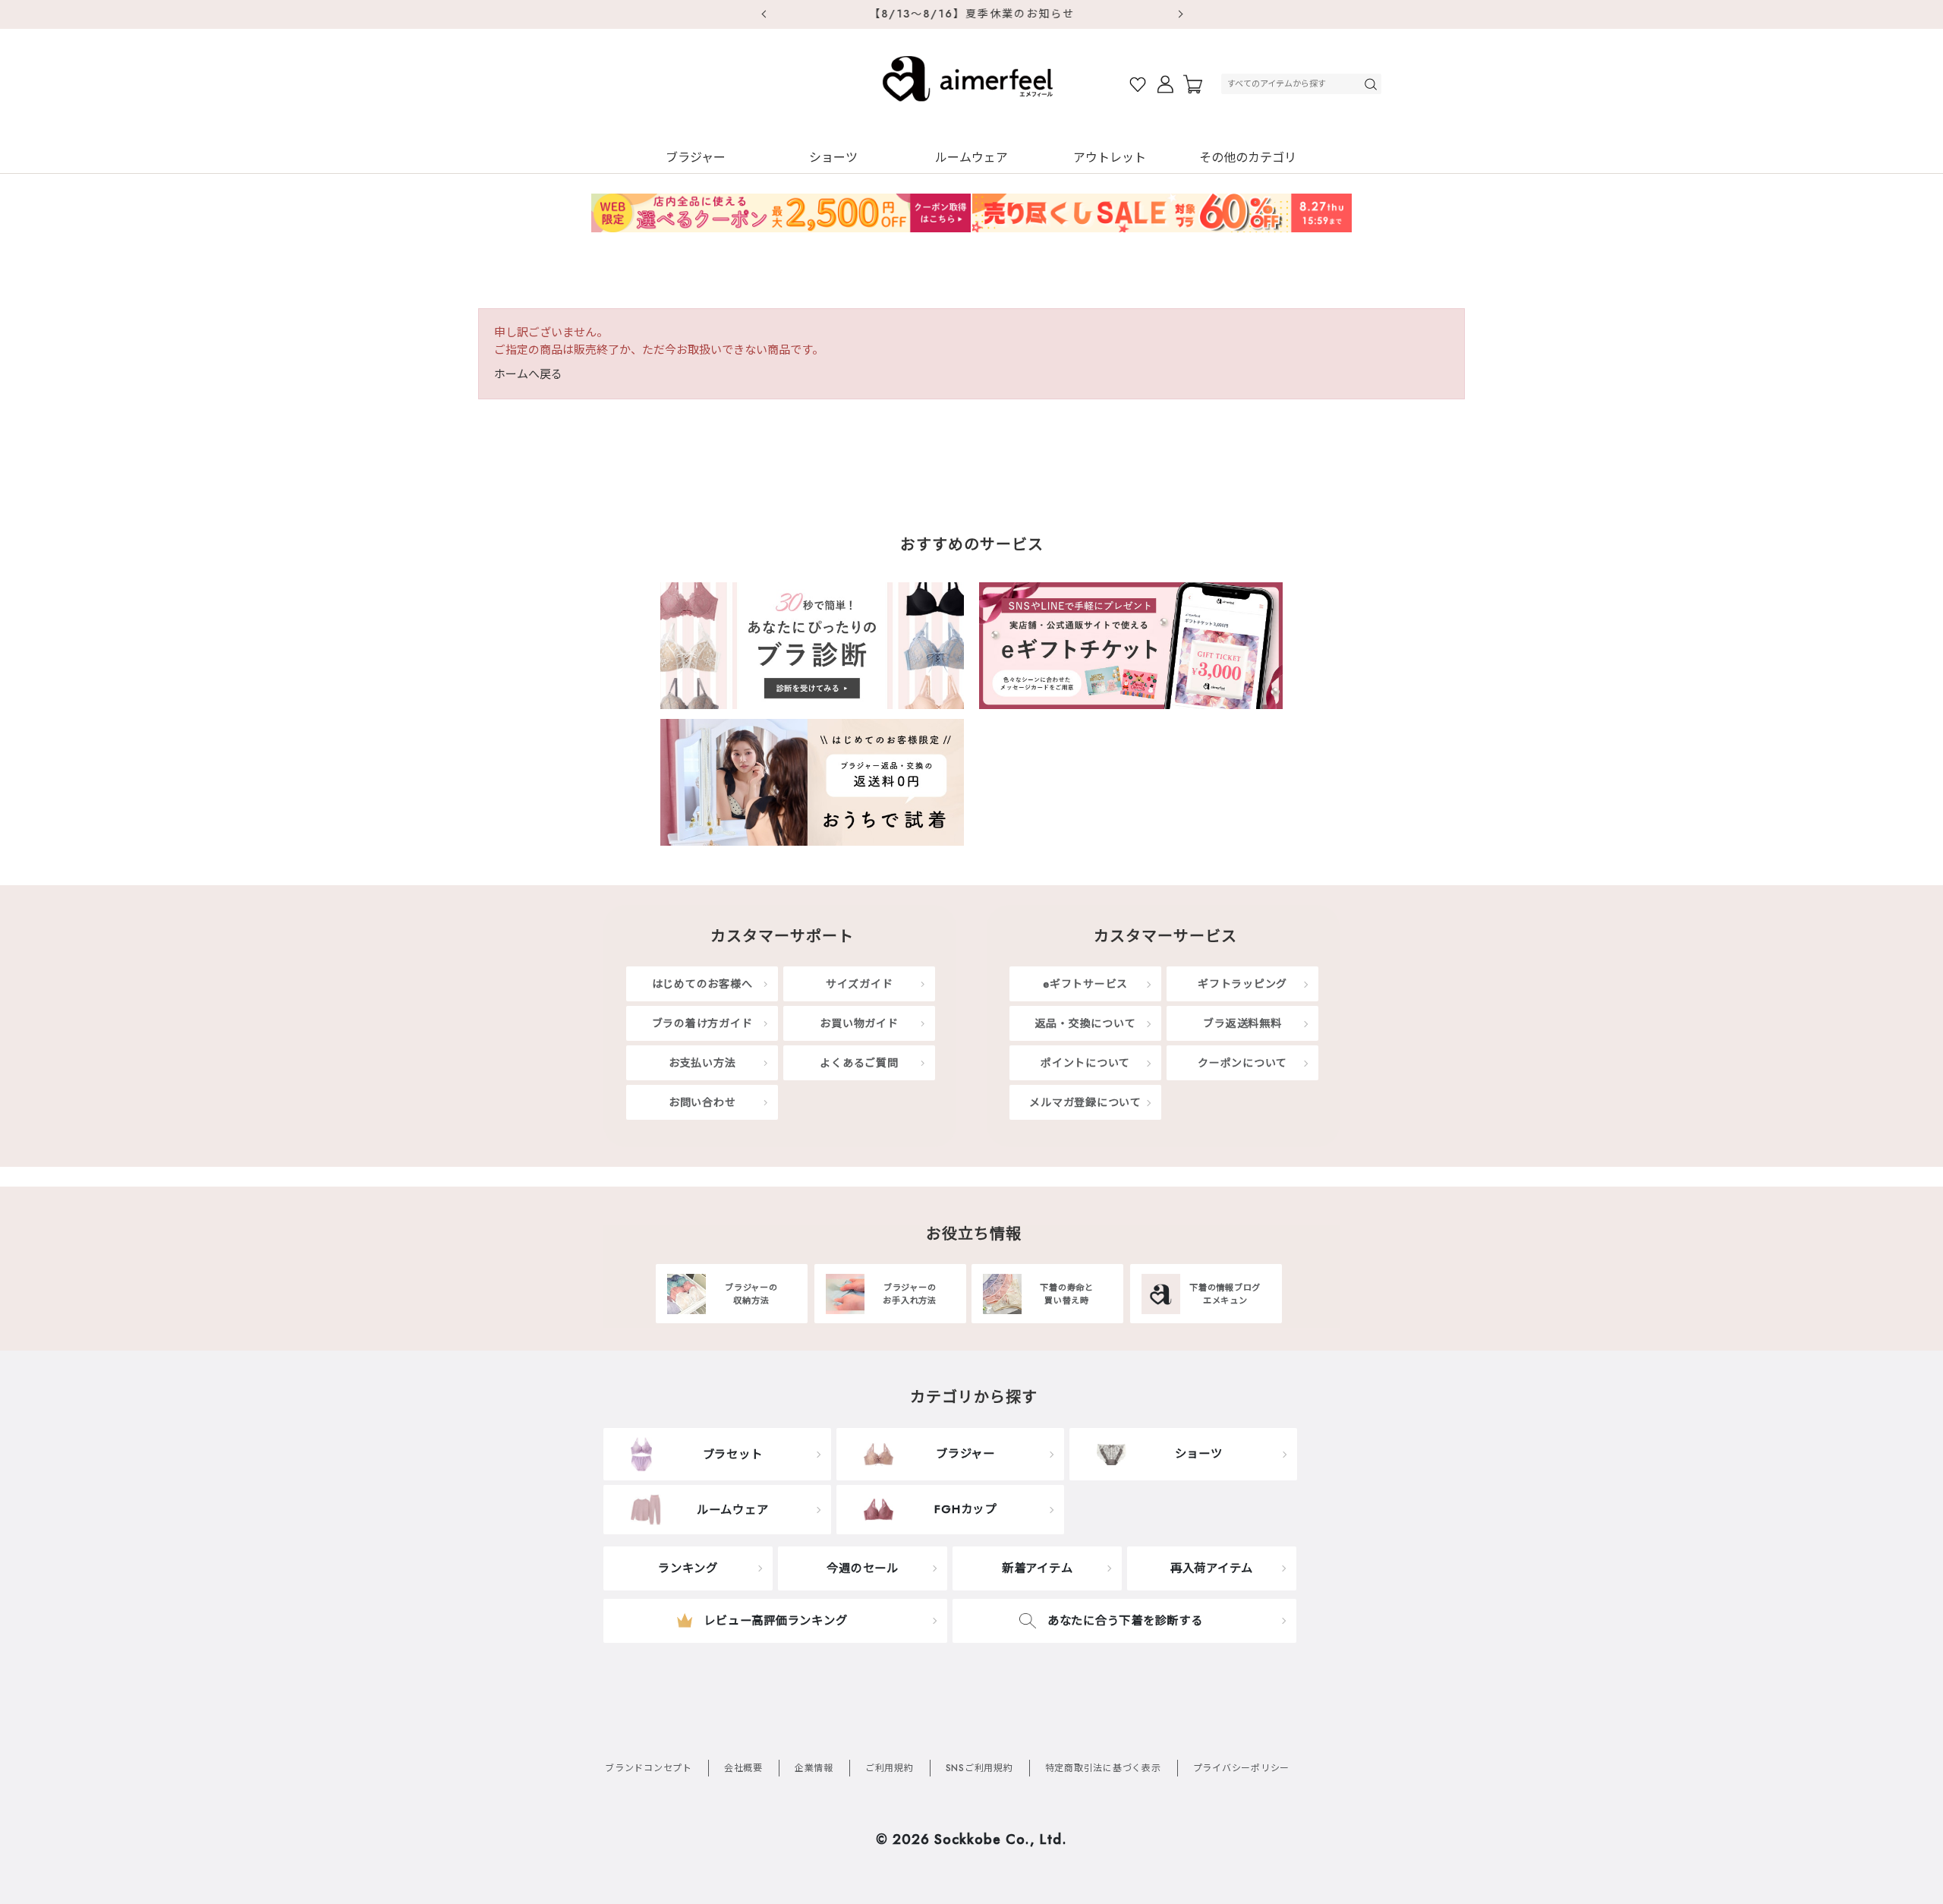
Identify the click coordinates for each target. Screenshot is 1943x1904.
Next (1180, 14)
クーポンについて (1242, 1063)
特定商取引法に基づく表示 (1103, 1768)
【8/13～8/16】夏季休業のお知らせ (972, 14)
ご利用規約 (890, 1768)
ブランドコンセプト (649, 1768)
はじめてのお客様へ (702, 984)
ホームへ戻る (528, 374)
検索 (1372, 84)
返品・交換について (1086, 1023)
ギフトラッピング (1242, 984)
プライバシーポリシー (1242, 1768)
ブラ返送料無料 (1242, 1023)
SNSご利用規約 (979, 1768)
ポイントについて (1085, 1063)
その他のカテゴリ (1248, 158)
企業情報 (814, 1768)
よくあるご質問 (859, 1063)
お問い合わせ (702, 1102)
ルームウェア (971, 158)
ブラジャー (696, 158)
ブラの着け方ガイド (702, 1023)
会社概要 (743, 1768)
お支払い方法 (702, 1063)
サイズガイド (860, 984)
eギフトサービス (1085, 984)
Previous (763, 14)
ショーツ (833, 158)
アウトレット (1110, 158)
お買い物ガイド (859, 1023)
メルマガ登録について (1085, 1102)
